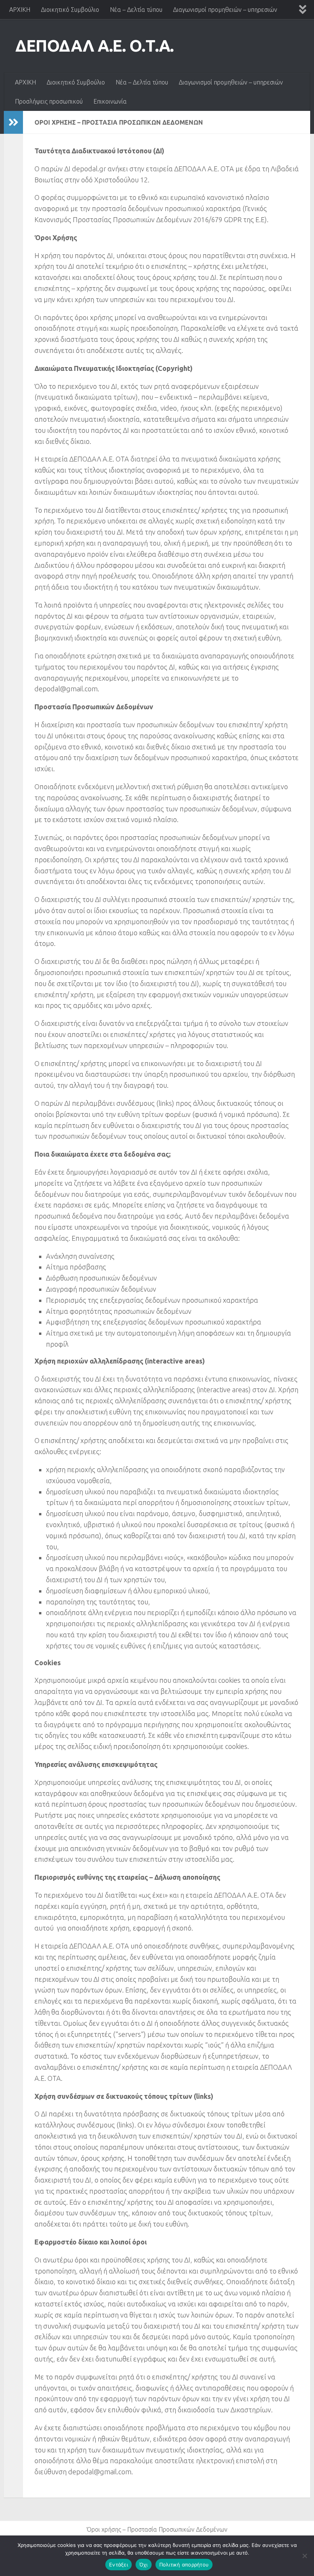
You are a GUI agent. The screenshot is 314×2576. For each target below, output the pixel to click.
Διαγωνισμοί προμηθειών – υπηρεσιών (225, 10)
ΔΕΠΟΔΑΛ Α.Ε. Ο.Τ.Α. (95, 46)
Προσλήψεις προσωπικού (49, 101)
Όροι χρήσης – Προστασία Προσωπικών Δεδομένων (157, 2529)
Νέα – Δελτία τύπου (136, 10)
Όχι (144, 2565)
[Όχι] (304, 2556)
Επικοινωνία (110, 101)
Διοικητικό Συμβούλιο (70, 10)
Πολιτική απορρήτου (184, 2565)
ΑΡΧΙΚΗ (20, 10)
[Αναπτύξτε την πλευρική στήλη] (13, 122)
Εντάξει (119, 2565)
